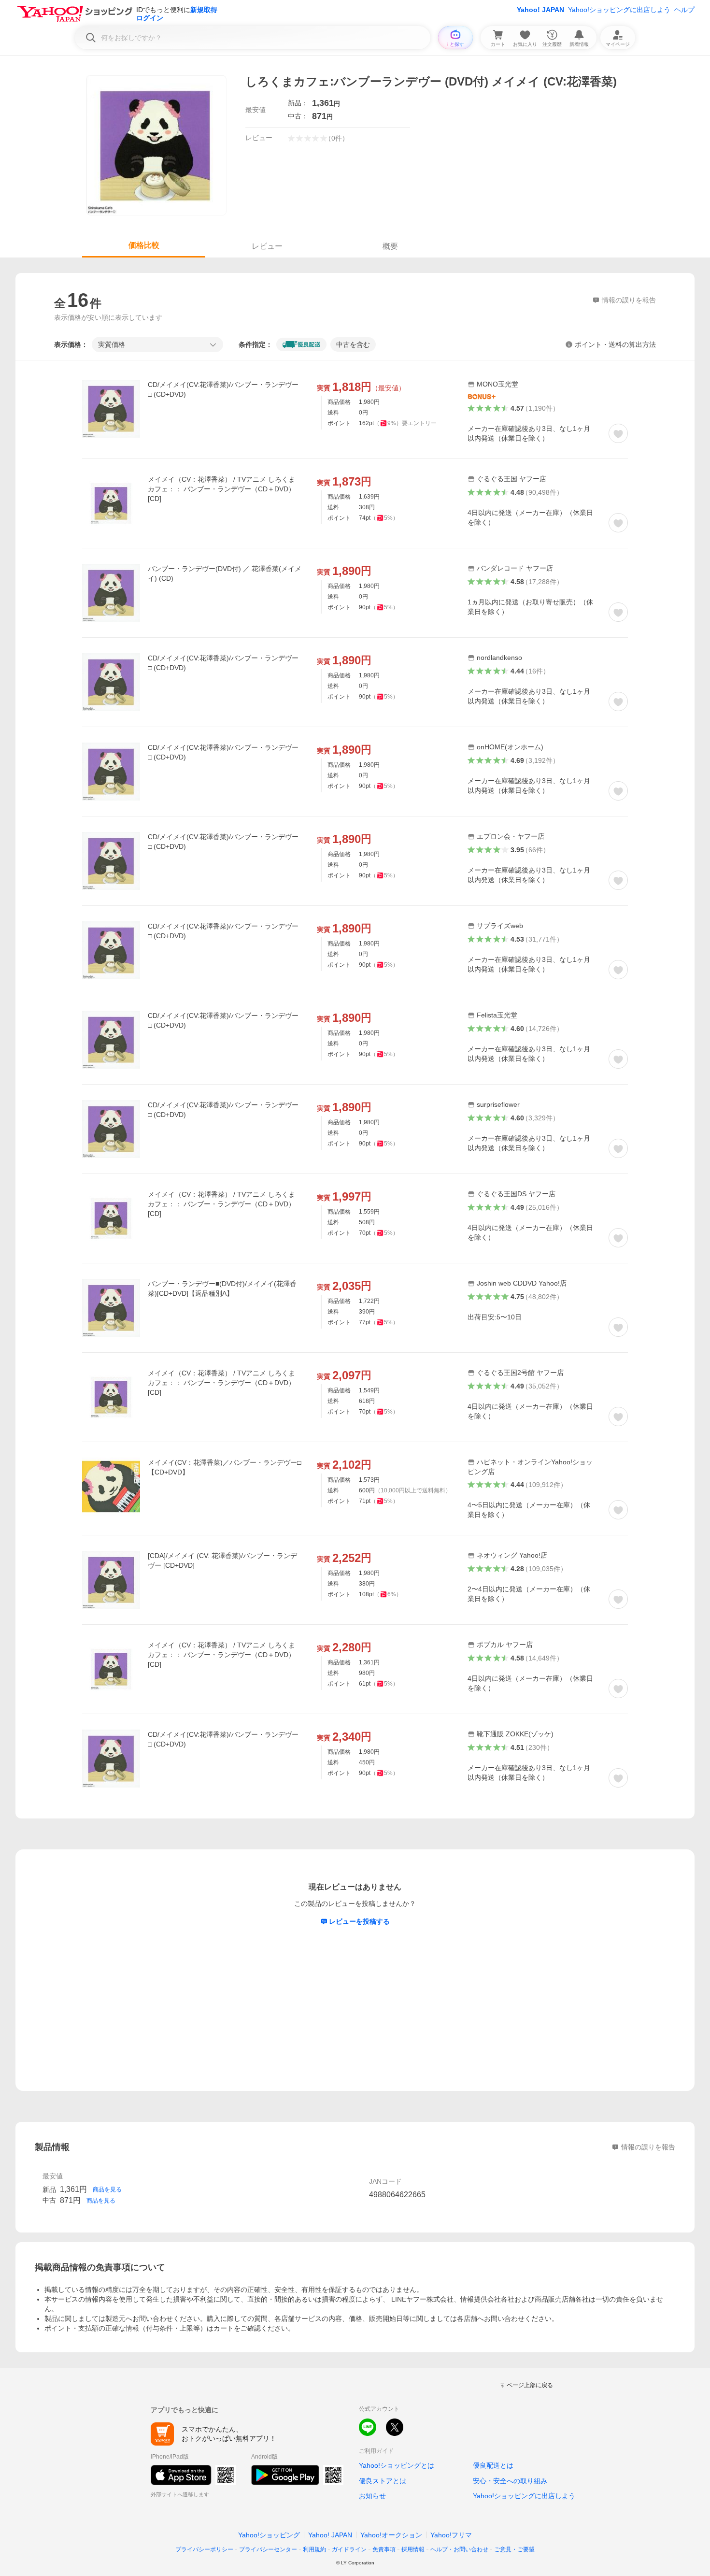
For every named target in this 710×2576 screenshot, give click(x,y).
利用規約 (314, 2549)
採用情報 (413, 2549)
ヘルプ (684, 10)
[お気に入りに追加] (618, 433)
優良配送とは (493, 2465)
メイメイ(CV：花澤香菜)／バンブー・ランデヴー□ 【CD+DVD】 (224, 1467)
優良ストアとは (383, 2481)
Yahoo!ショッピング (269, 2535)
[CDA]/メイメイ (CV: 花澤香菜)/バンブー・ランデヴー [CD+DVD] (222, 1560)
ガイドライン (349, 2549)
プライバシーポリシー (204, 2549)
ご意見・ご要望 (514, 2549)
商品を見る (107, 2190)
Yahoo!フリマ (451, 2535)
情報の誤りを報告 (648, 2147)
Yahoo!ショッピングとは (397, 2465)
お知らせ (372, 2496)
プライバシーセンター (268, 2549)
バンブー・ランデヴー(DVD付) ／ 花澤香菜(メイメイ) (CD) (225, 573)
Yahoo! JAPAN (540, 10)
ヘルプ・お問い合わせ (459, 2549)
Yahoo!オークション (391, 2535)
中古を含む (353, 344)
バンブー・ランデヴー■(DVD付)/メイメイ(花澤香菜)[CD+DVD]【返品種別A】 (222, 1288)
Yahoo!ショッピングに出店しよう (619, 10)
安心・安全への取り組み (510, 2481)
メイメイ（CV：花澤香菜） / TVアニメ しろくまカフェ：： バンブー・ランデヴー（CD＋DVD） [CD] (221, 489)
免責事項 (384, 2549)
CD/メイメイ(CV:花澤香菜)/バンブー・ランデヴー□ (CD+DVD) (223, 389)
